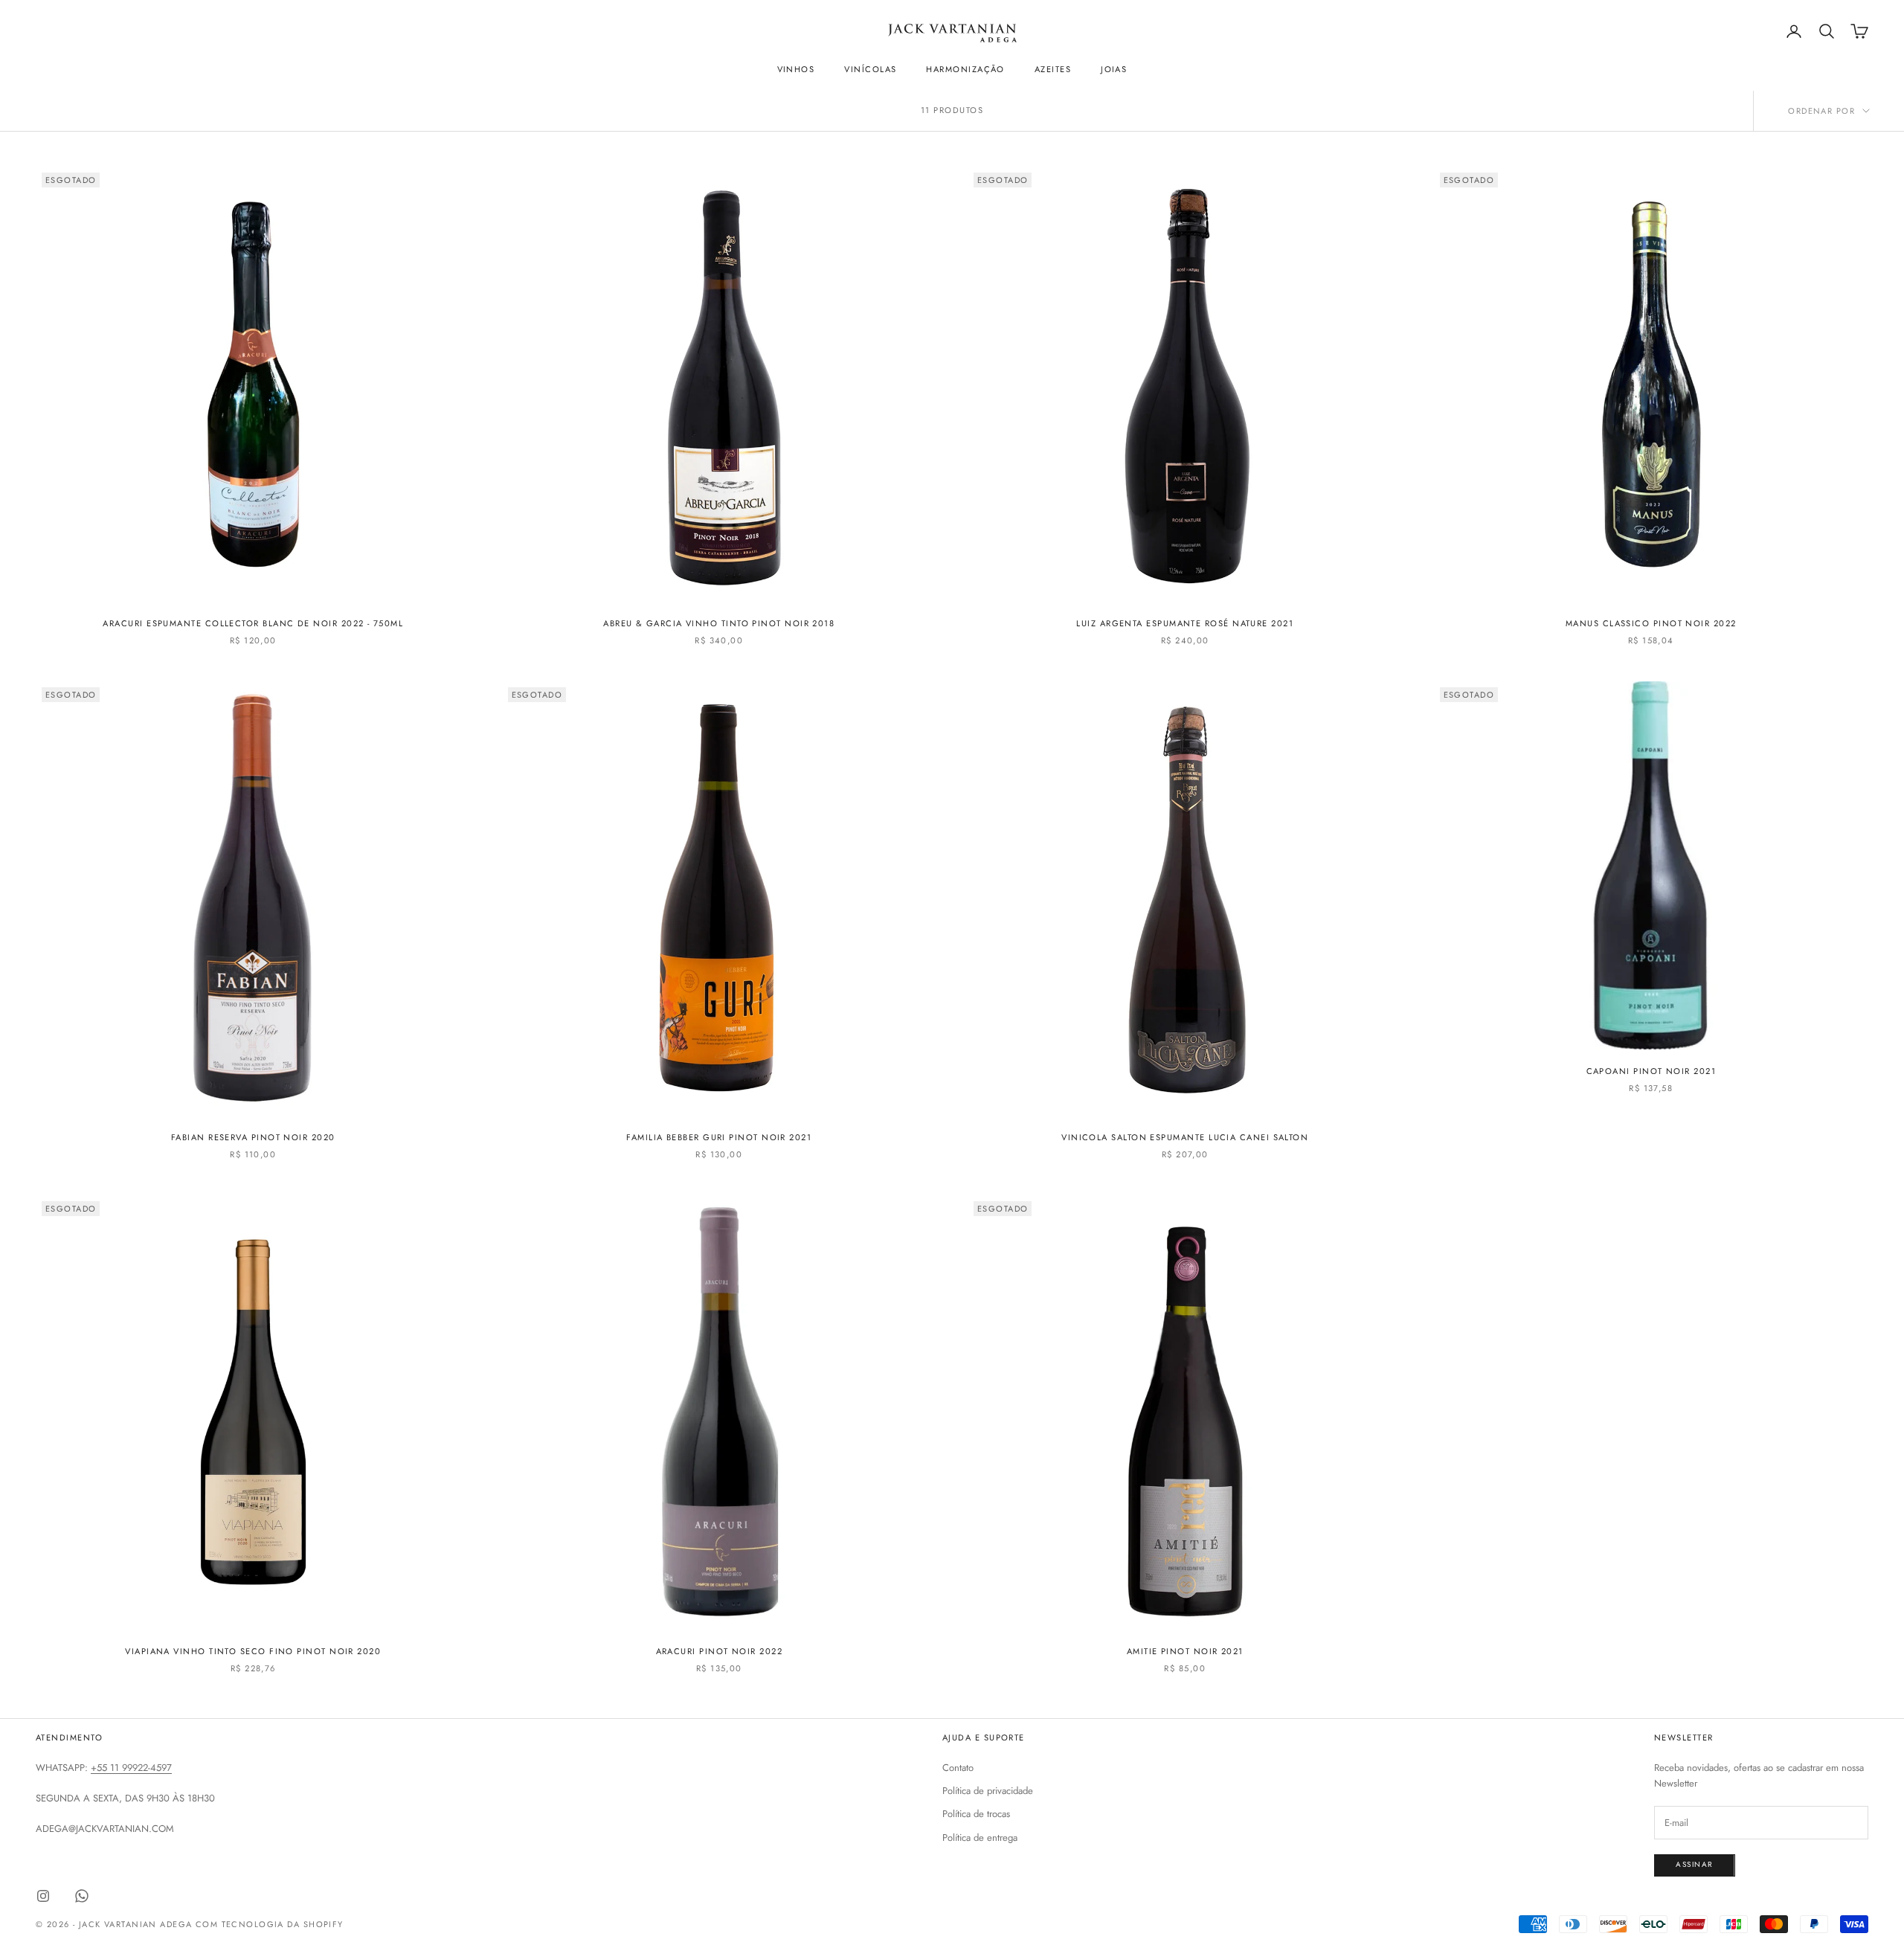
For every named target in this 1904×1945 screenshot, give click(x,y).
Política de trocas (976, 1814)
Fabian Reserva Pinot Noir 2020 (253, 1137)
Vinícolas (870, 69)
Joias (1114, 69)
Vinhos (796, 69)
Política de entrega (980, 1838)
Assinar (1695, 1864)
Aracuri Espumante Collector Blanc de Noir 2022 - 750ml (253, 623)
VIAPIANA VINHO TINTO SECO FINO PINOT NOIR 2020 (253, 1651)
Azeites (1053, 69)
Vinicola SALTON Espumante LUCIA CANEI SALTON (1185, 1137)
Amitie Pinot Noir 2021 (1185, 1651)
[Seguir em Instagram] (43, 1896)
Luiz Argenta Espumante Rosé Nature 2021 (1185, 623)
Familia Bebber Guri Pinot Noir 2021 (719, 1137)
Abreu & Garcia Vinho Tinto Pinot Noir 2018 (719, 623)
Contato (958, 1768)
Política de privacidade (988, 1791)
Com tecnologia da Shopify (270, 1924)
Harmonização (965, 69)
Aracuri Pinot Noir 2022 (720, 1651)
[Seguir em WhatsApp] (82, 1896)
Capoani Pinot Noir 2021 (1651, 1071)
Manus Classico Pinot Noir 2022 (1651, 623)
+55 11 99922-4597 (131, 1768)
